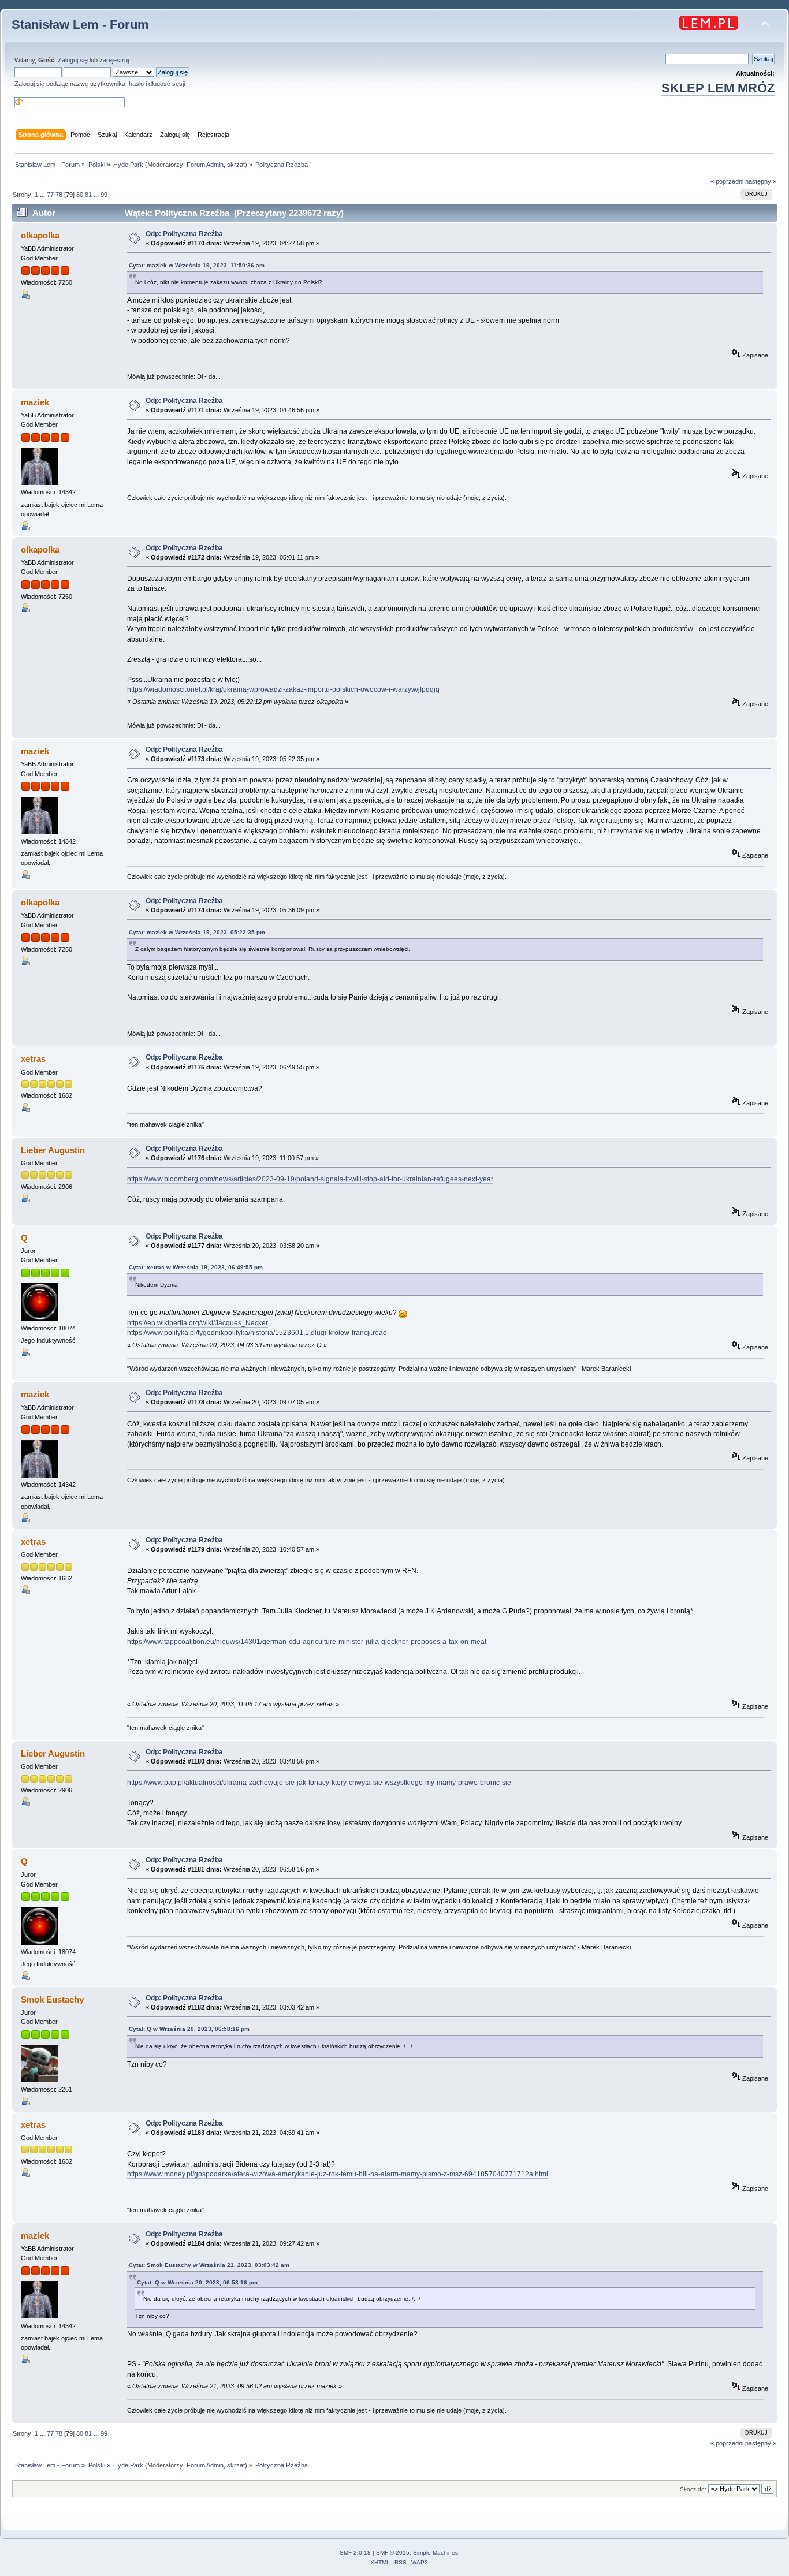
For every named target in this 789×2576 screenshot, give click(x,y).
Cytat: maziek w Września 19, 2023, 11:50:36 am (197, 265)
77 (50, 195)
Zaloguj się (73, 60)
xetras (33, 1059)
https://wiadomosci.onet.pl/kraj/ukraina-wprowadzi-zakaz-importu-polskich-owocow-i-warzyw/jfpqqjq (283, 689)
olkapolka (40, 235)
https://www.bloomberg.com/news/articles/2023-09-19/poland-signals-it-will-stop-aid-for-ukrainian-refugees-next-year (310, 1179)
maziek (35, 402)
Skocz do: (693, 2489)
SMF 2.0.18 (355, 2553)
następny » (761, 181)
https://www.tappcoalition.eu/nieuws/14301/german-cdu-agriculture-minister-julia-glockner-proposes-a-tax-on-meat (307, 1642)
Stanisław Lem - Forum (80, 25)
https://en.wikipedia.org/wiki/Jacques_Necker (198, 1323)
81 (88, 195)
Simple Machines (436, 2553)
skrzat (236, 165)
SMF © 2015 (393, 2553)
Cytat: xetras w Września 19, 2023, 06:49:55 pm (196, 1267)
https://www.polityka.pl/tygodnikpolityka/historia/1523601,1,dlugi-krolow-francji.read (257, 1333)
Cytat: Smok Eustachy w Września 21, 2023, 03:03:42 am (209, 2265)
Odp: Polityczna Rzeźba (184, 234)
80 (80, 195)
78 (59, 195)
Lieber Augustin (53, 1150)
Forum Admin (205, 165)
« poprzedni (727, 181)
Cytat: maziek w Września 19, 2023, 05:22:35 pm (197, 932)
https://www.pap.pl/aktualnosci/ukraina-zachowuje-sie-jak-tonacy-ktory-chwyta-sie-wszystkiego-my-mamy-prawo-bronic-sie (319, 1783)
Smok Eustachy (52, 1999)
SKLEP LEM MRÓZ (718, 88)
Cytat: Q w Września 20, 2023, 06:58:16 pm (189, 2029)
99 (104, 195)
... (43, 195)
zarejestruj (114, 60)
